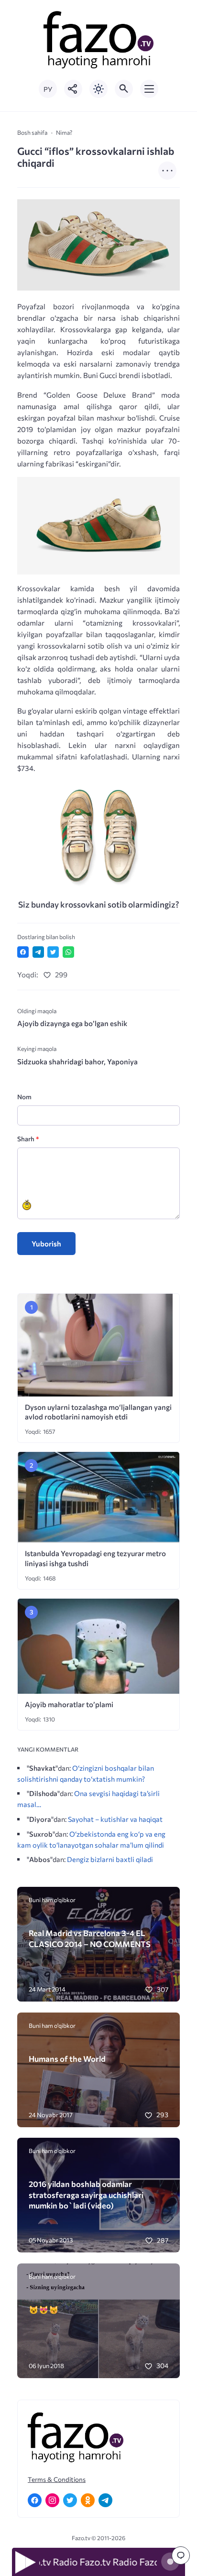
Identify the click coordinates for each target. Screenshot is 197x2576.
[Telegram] (105, 2500)
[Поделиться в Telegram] (38, 952)
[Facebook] (35, 2500)
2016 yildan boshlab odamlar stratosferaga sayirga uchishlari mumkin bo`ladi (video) (86, 2194)
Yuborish (46, 1244)
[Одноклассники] (88, 2500)
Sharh (28, 1139)
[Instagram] (52, 2500)
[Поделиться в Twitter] (53, 952)
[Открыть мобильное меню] (149, 89)
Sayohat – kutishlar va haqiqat (115, 1819)
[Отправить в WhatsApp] (68, 952)
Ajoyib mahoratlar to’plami (69, 1704)
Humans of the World (67, 2058)
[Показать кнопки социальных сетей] (73, 89)
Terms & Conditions (57, 2479)
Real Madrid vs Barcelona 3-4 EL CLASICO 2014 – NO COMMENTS (90, 1938)
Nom (24, 1097)
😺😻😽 (44, 2309)
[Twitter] (70, 2500)
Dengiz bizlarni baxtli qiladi (110, 1859)
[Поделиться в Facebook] (23, 952)
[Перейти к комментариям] (181, 2555)
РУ (48, 89)
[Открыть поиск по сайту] (124, 89)
